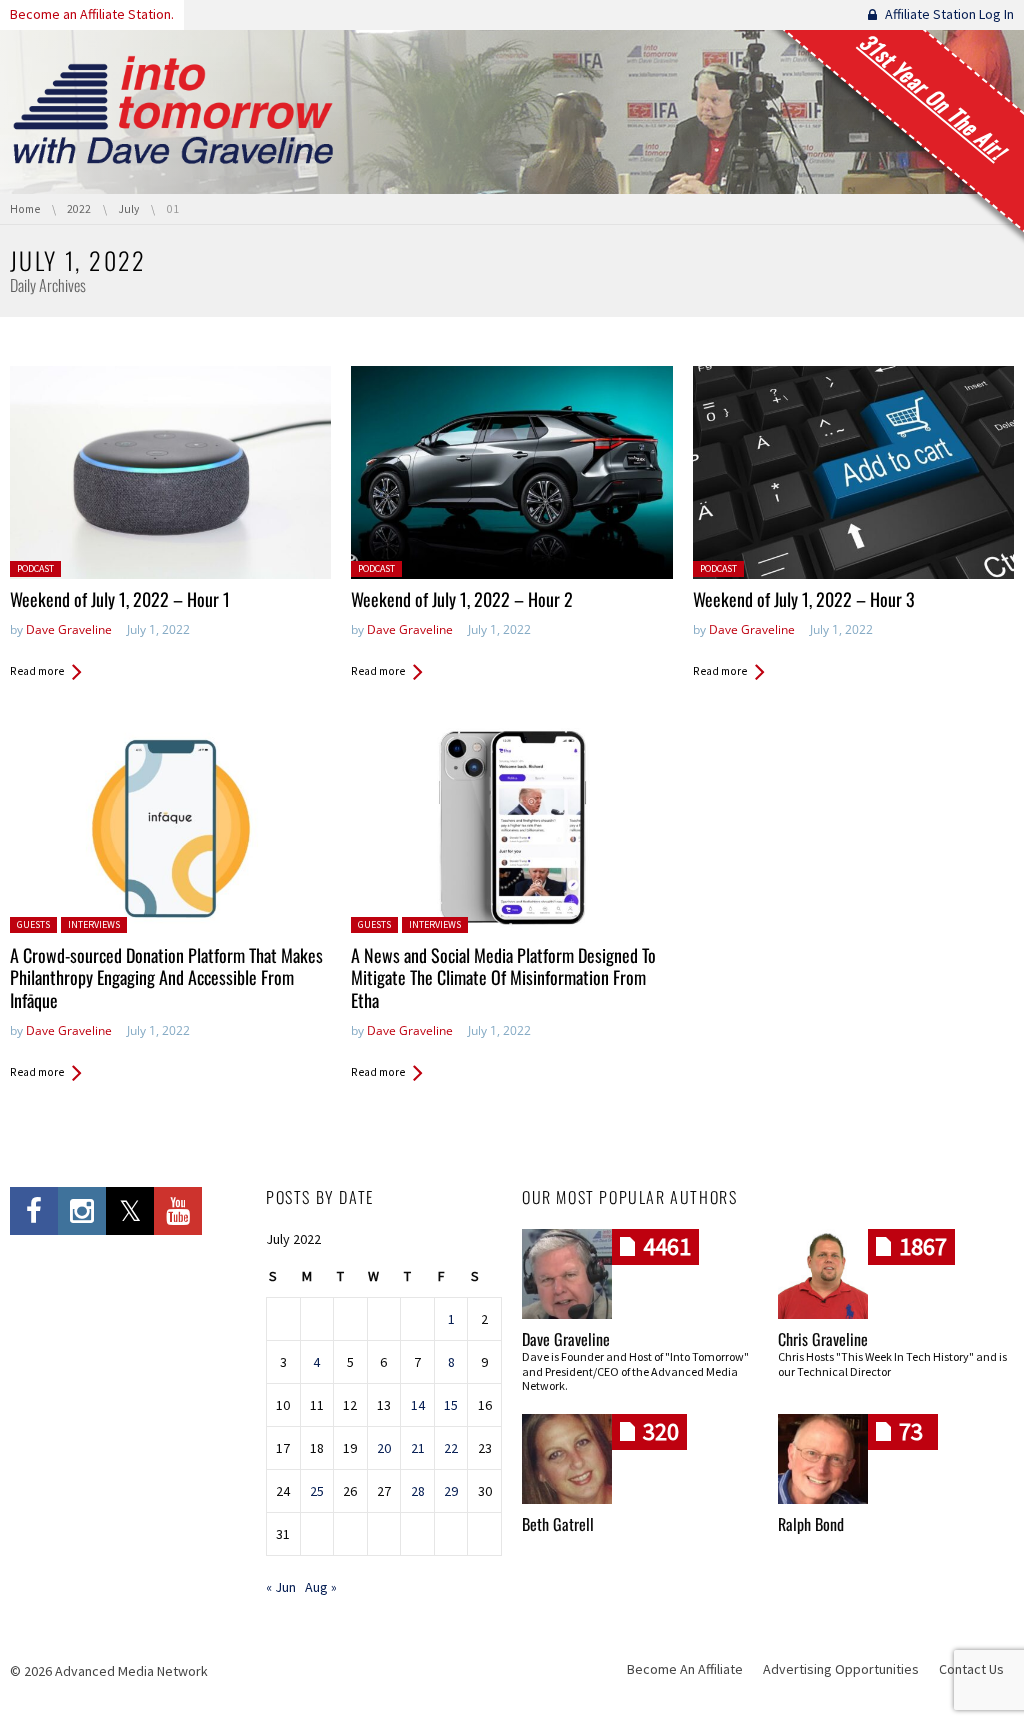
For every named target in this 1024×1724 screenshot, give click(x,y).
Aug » (321, 1587)
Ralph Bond (811, 1524)
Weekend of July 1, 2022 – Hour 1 (120, 599)
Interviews (94, 924)
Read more (37, 671)
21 (418, 1448)
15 (451, 1405)
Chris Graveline (823, 1339)
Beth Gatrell (558, 1524)
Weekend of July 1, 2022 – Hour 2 (462, 599)
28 (418, 1491)
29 (451, 1491)
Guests (33, 924)
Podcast (35, 568)
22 (451, 1448)
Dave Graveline (69, 629)
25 (317, 1491)
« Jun (281, 1587)
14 (418, 1405)
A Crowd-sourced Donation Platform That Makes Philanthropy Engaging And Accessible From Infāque (166, 977)
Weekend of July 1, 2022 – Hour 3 (804, 599)
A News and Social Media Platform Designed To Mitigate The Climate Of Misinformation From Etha (503, 977)
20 (384, 1448)
